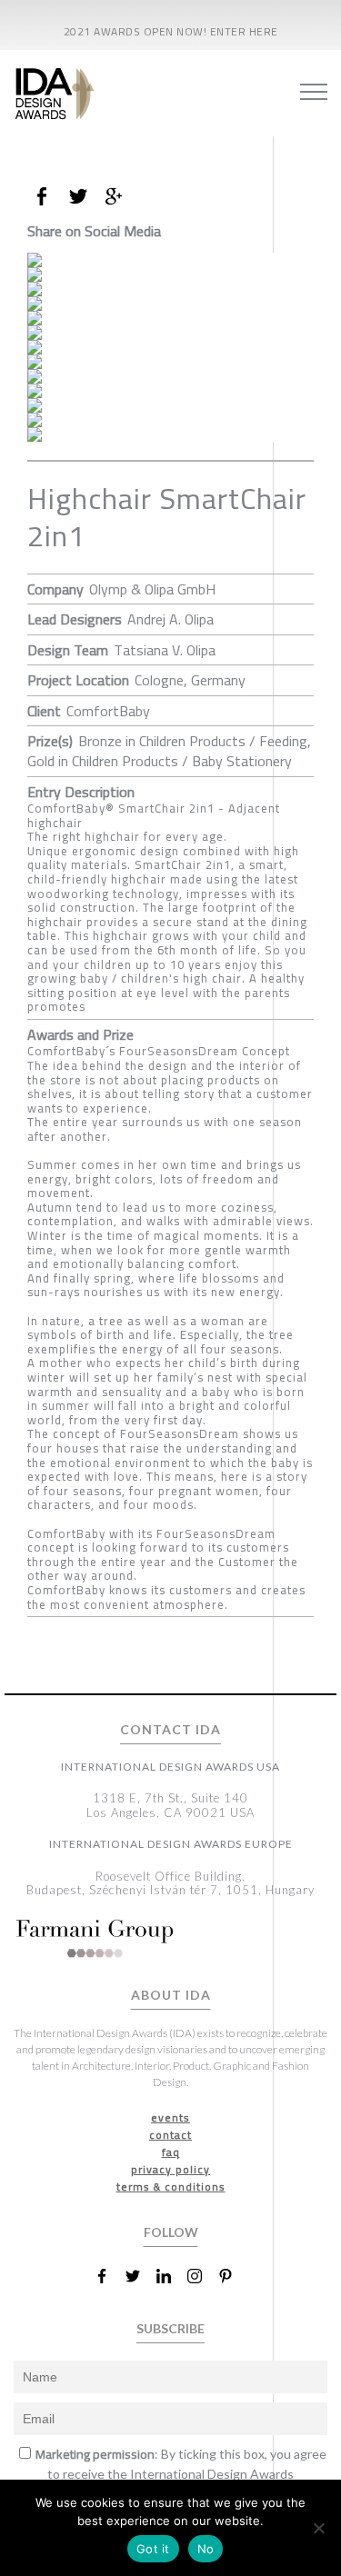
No (206, 2549)
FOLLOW (171, 2232)
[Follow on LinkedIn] (171, 2276)
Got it (153, 2549)
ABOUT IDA (171, 1995)
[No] (318, 2528)
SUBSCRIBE (170, 2328)
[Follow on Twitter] (140, 2276)
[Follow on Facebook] (109, 2276)
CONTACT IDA (170, 1730)
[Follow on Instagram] (202, 2276)
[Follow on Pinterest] (233, 2276)
